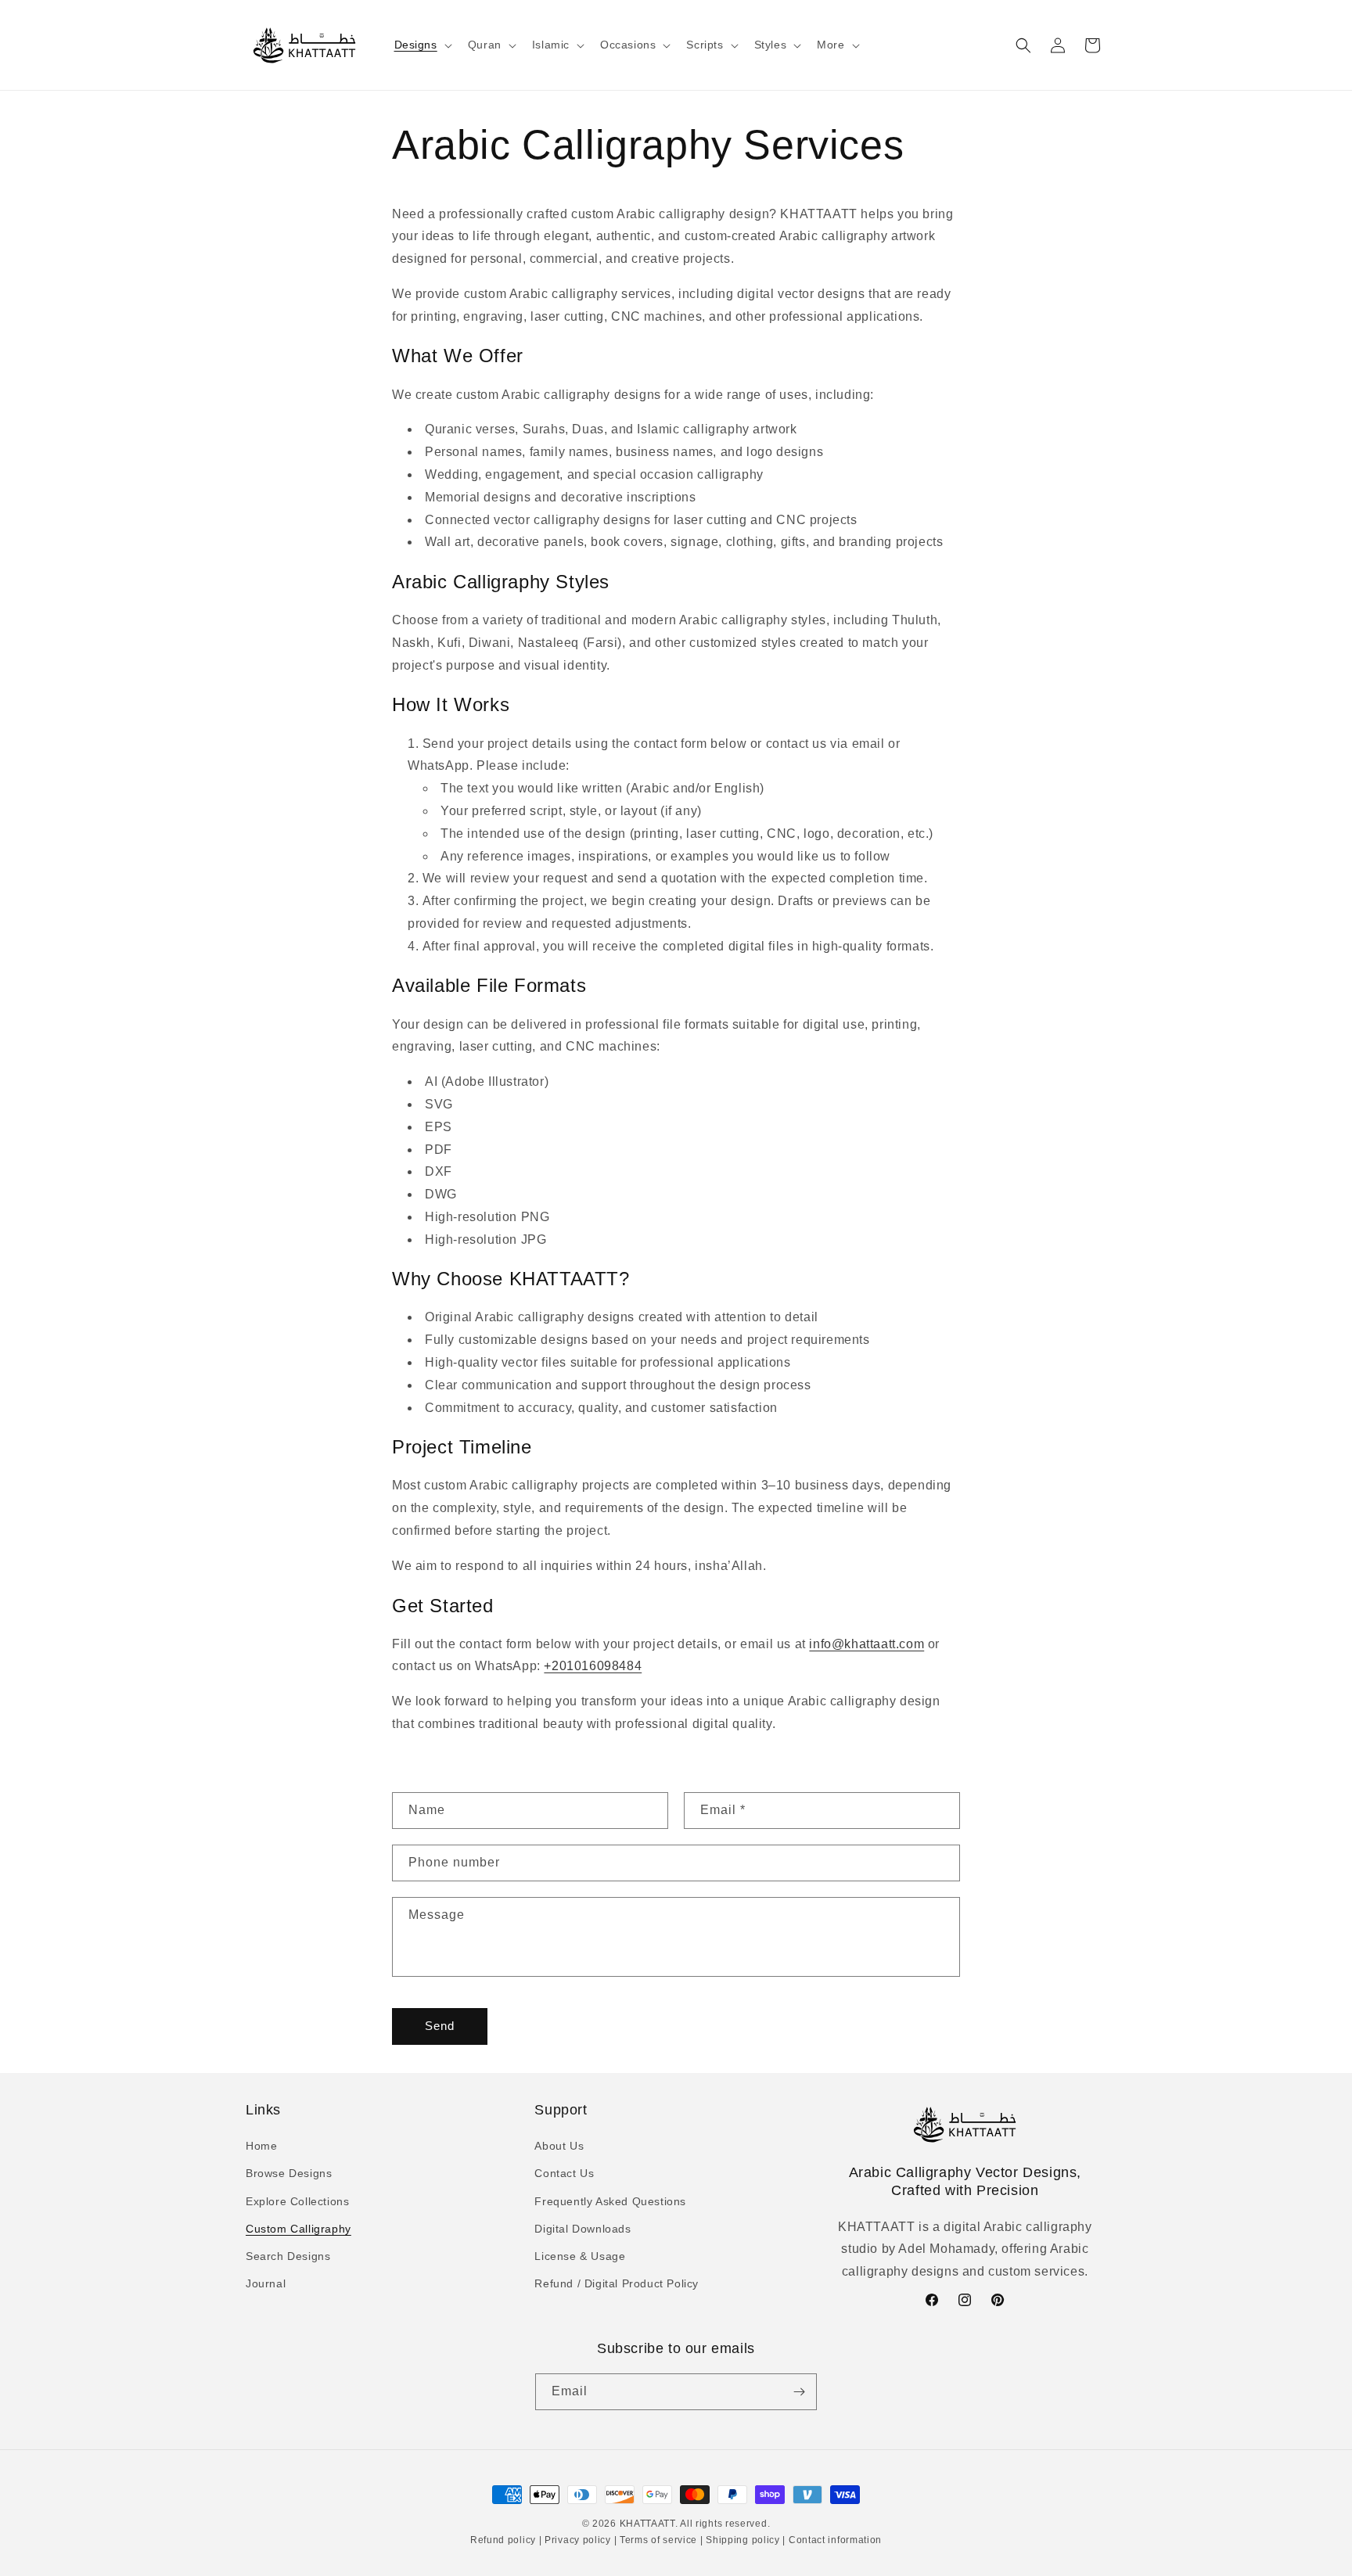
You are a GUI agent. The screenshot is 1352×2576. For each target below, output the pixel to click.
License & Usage (580, 2256)
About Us (559, 2146)
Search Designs (288, 2256)
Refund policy (505, 2540)
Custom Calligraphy (298, 2229)
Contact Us (564, 2173)
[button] (422, 45)
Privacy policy (577, 2540)
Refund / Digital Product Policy (617, 2283)
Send (440, 2026)
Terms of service (658, 2540)
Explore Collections (297, 2201)
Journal (266, 2283)
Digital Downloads (583, 2229)
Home (261, 2146)
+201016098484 (593, 1666)
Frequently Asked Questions (610, 2201)
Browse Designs (289, 2173)
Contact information (834, 2540)
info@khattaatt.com (867, 1644)
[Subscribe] (799, 2392)
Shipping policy (743, 2540)
